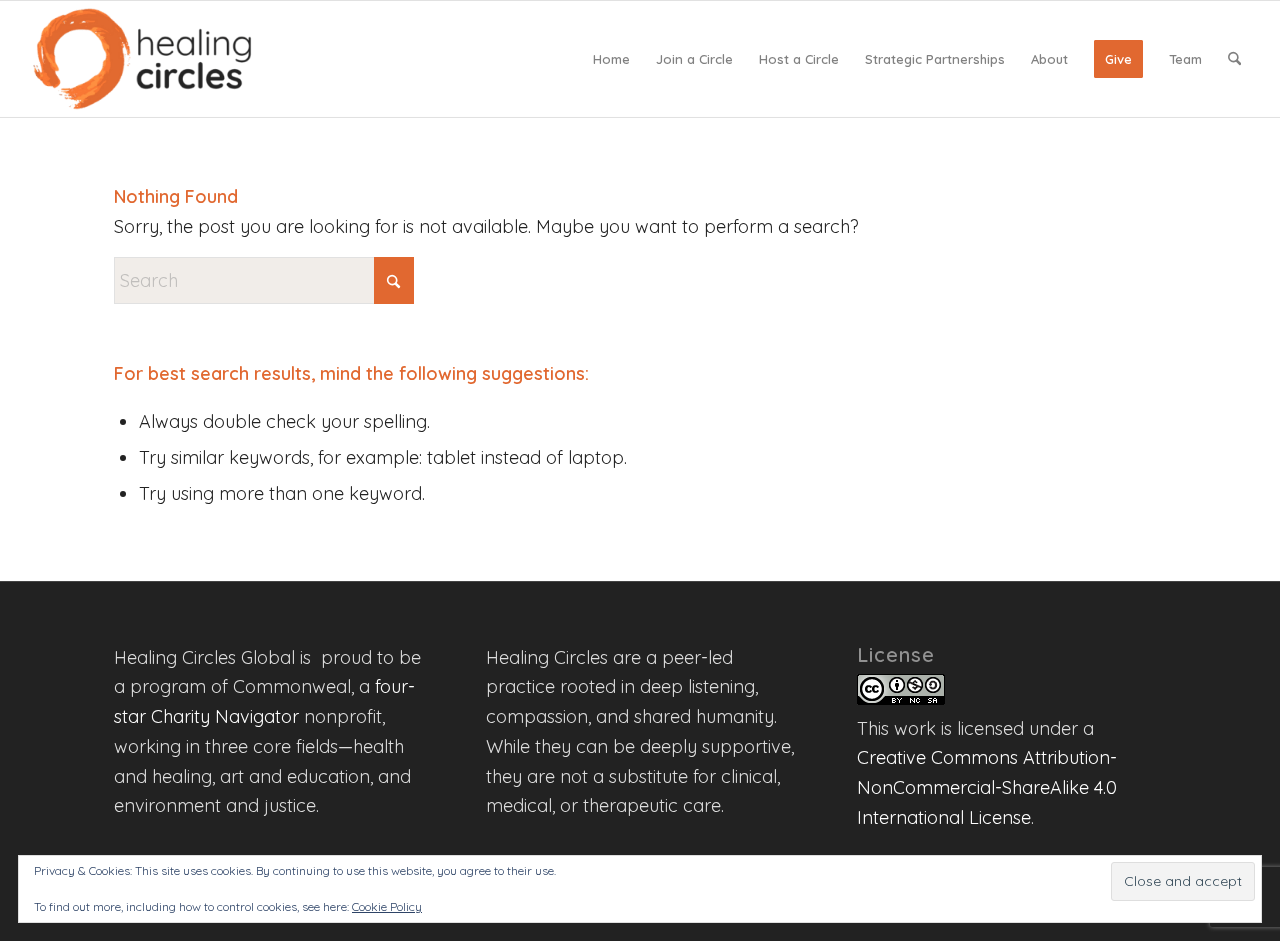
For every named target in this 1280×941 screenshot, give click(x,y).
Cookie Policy (387, 906)
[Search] (1234, 59)
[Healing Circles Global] (142, 59)
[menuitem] (611, 59)
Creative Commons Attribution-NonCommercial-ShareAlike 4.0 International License (987, 787)
